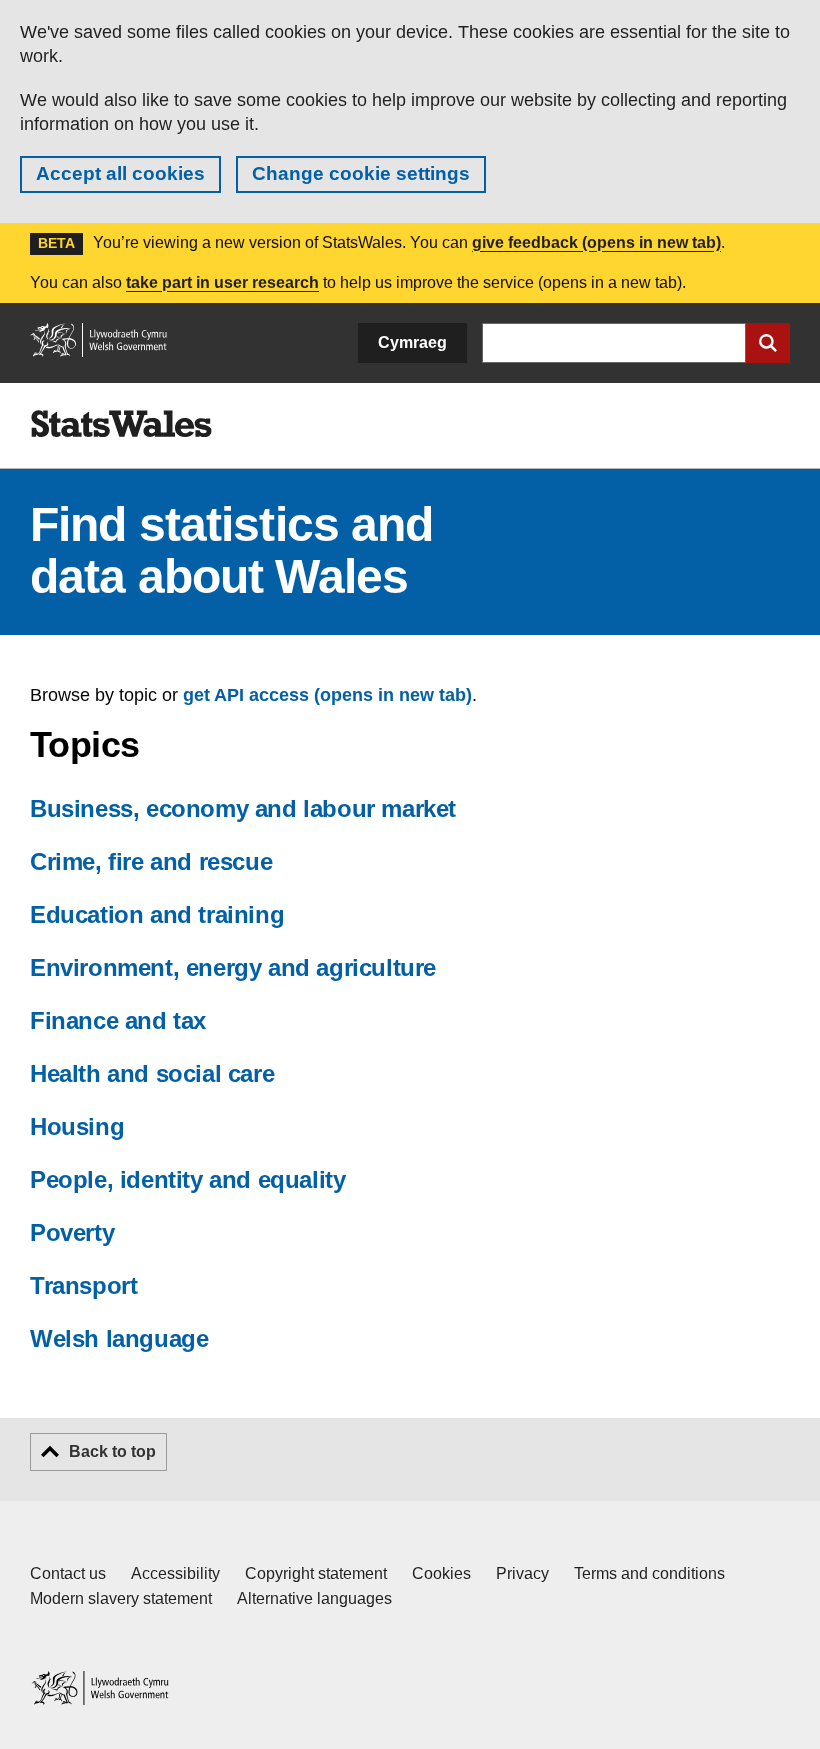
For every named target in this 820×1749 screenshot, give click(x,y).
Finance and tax (118, 1020)
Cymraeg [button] (412, 342)
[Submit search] (768, 343)
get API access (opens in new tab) (327, 695)
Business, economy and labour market (243, 808)
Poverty (72, 1232)
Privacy (522, 1573)
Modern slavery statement (121, 1598)
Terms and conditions (649, 1573)
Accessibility (175, 1573)
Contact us (68, 1573)
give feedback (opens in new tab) (596, 242)
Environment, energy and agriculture (233, 967)
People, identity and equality (187, 1179)
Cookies (441, 1573)
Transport (83, 1285)
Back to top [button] (112, 1451)
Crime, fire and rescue (151, 861)
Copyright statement (316, 1573)
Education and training (157, 914)
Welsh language (119, 1338)
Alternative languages (314, 1598)
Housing (77, 1126)
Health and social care (152, 1073)
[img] (121, 424)
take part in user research (222, 282)
